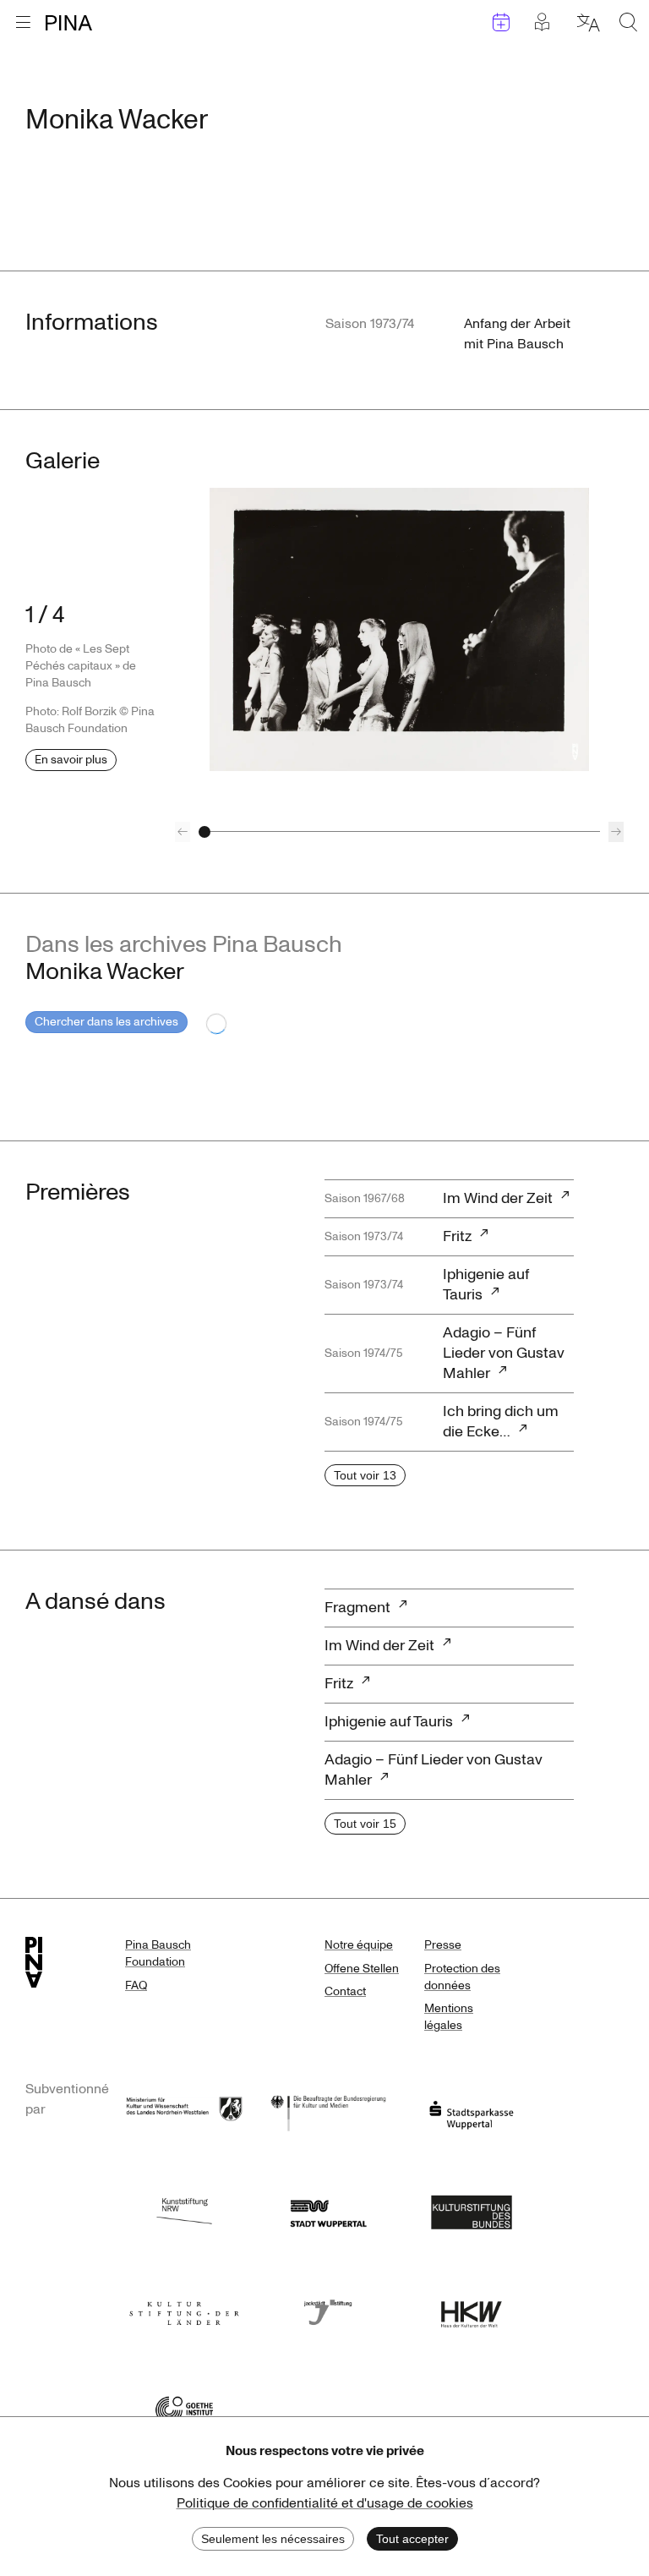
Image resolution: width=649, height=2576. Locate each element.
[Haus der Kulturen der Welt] (472, 2309)
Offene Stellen (362, 1969)
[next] (616, 832)
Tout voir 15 (365, 1824)
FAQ (136, 1985)
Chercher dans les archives (106, 1022)
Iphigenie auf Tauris (486, 1285)
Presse (443, 1945)
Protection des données (462, 1977)
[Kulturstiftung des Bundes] (472, 2210)
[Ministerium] (184, 2111)
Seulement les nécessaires (273, 2539)
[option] (399, 629)
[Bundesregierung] (328, 2111)
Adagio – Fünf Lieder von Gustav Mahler (504, 1353)
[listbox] (399, 629)
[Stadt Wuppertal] (328, 2210)
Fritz (457, 1236)
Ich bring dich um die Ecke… (501, 1422)
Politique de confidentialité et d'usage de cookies (325, 2503)
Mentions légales (449, 2017)
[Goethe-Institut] (184, 2408)
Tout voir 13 (365, 1475)
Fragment (357, 1608)
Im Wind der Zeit (498, 1198)
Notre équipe (359, 1945)
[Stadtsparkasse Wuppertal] (472, 2111)
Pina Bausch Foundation (158, 1953)
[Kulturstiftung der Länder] (184, 2309)
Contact (345, 1991)
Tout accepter (412, 2539)
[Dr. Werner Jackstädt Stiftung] (328, 2309)
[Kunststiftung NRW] (184, 2210)
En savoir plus (71, 760)
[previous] (183, 832)
